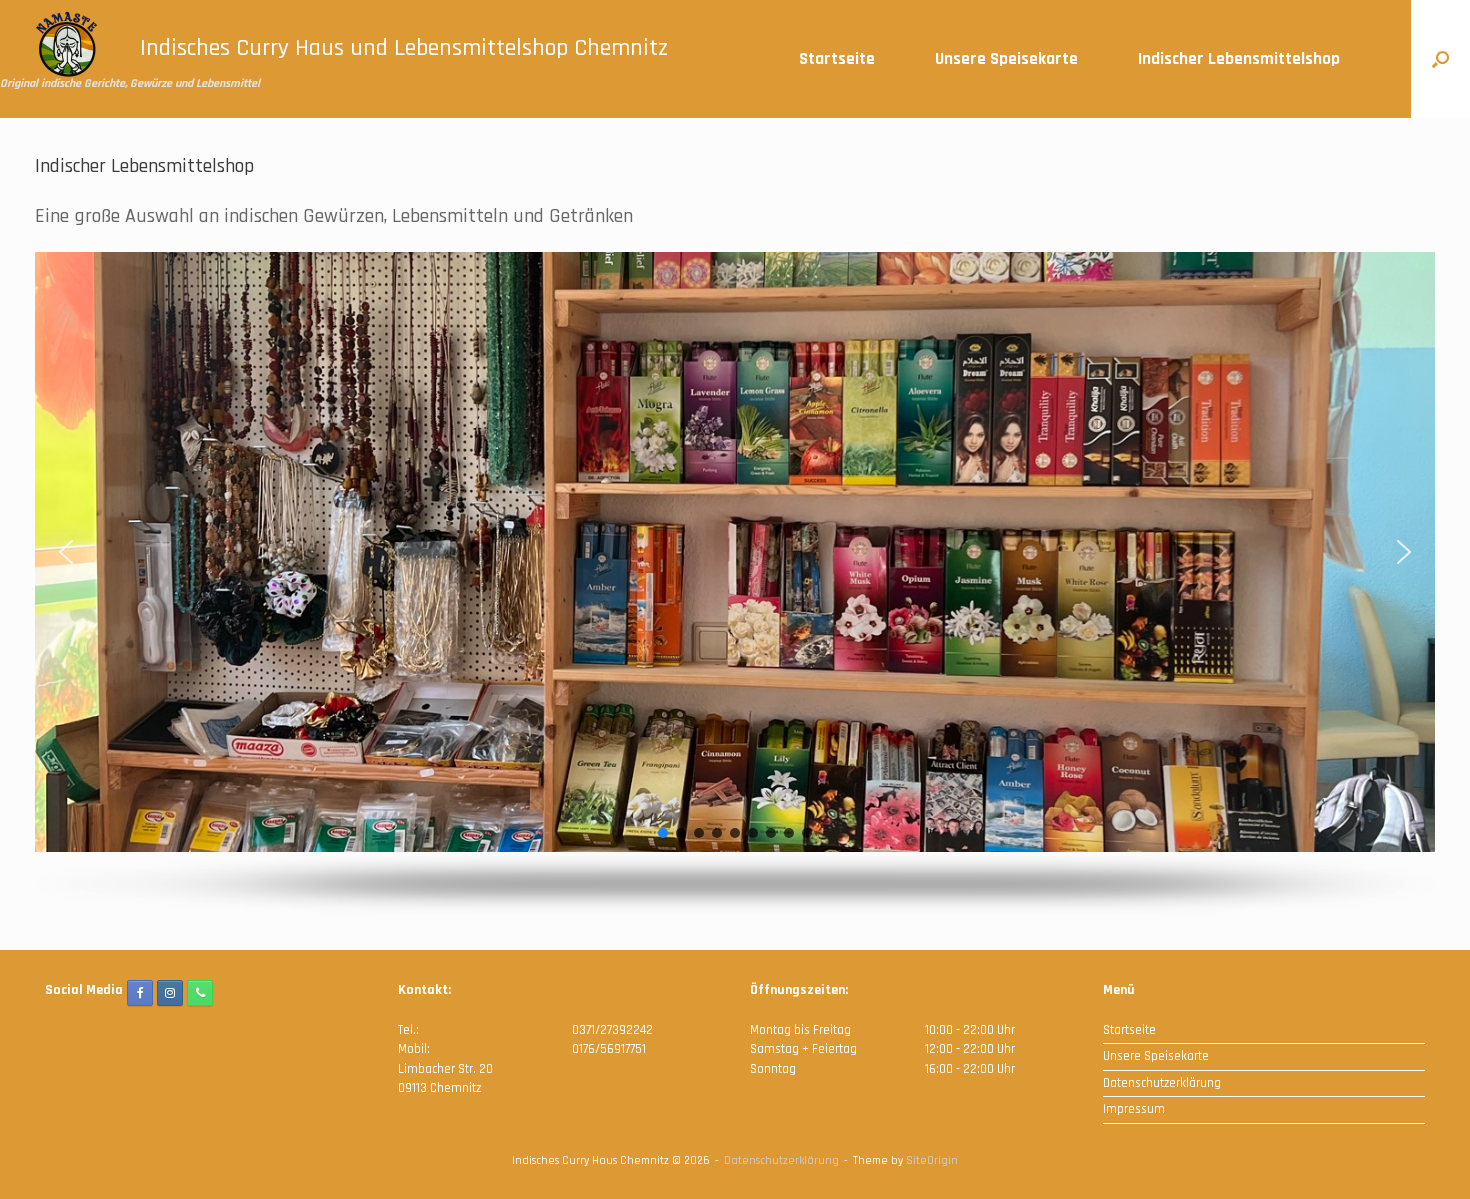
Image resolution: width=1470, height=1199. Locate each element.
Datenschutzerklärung (1162, 1083)
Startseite (837, 59)
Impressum (1134, 1109)
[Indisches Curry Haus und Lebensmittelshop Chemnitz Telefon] (200, 993)
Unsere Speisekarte (1006, 59)
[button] (1440, 59)
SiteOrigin (932, 1160)
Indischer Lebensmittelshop (1239, 59)
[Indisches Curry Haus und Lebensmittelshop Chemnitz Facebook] (140, 993)
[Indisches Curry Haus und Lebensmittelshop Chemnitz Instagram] (170, 993)
